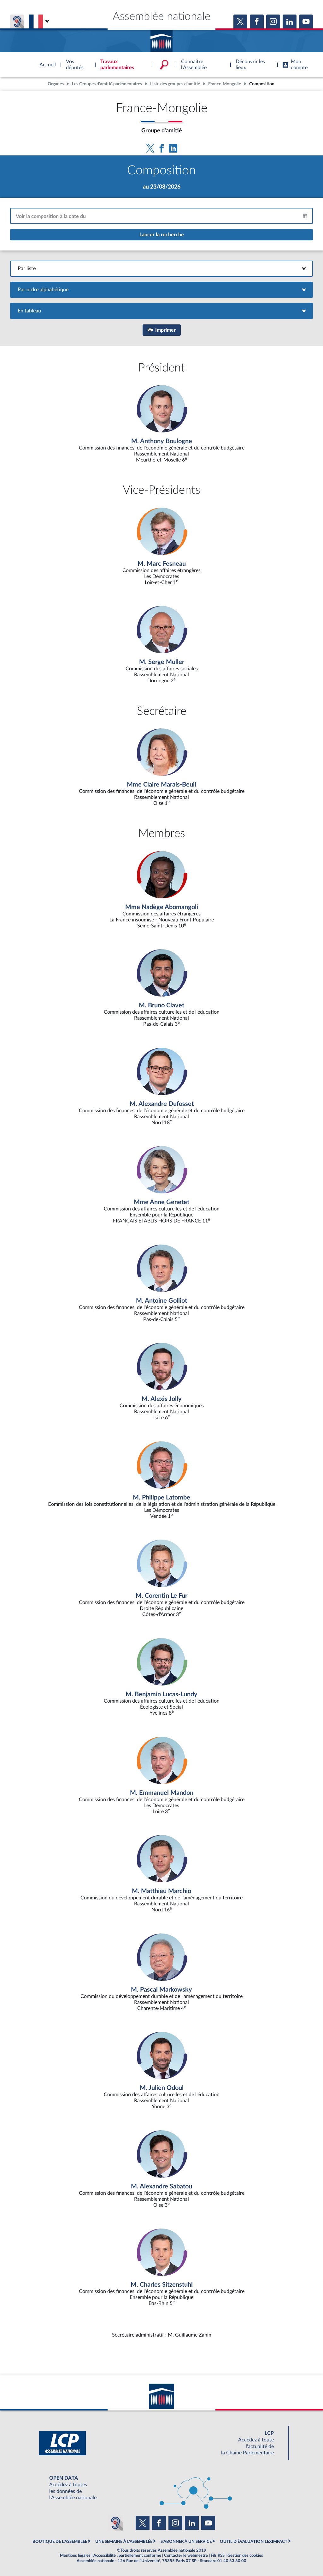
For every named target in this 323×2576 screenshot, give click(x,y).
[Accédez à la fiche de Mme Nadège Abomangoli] (161, 890)
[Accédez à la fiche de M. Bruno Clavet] (161, 988)
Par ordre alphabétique (162, 290)
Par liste (162, 268)
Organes (56, 84)
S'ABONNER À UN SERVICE (186, 2542)
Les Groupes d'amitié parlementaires (107, 84)
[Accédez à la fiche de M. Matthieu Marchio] (161, 1874)
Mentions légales (75, 2555)
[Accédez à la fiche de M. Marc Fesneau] (161, 547)
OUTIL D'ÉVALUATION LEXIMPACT (254, 2542)
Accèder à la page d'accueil (161, 39)
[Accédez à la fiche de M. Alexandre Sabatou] (161, 2169)
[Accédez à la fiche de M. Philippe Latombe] (161, 1481)
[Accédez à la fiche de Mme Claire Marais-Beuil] (161, 768)
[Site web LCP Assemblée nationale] (161, 2443)
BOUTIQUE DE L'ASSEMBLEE (60, 2542)
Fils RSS (218, 2555)
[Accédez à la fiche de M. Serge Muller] (161, 645)
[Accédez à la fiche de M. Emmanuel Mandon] (161, 1776)
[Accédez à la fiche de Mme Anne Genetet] (161, 1185)
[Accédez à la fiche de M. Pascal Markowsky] (161, 1973)
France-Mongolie (225, 84)
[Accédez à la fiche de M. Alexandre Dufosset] (161, 1087)
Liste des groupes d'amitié (175, 84)
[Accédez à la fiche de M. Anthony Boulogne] (161, 424)
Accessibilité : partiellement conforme (127, 2555)
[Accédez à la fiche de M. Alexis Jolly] (161, 1382)
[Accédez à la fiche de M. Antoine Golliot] (161, 1284)
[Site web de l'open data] (161, 2488)
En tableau (161, 311)
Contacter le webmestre (186, 2555)
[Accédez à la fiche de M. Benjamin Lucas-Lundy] (161, 1677)
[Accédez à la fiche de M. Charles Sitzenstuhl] (161, 2268)
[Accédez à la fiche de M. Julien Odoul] (161, 2071)
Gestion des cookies (245, 2555)
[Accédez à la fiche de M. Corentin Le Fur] (161, 1579)
